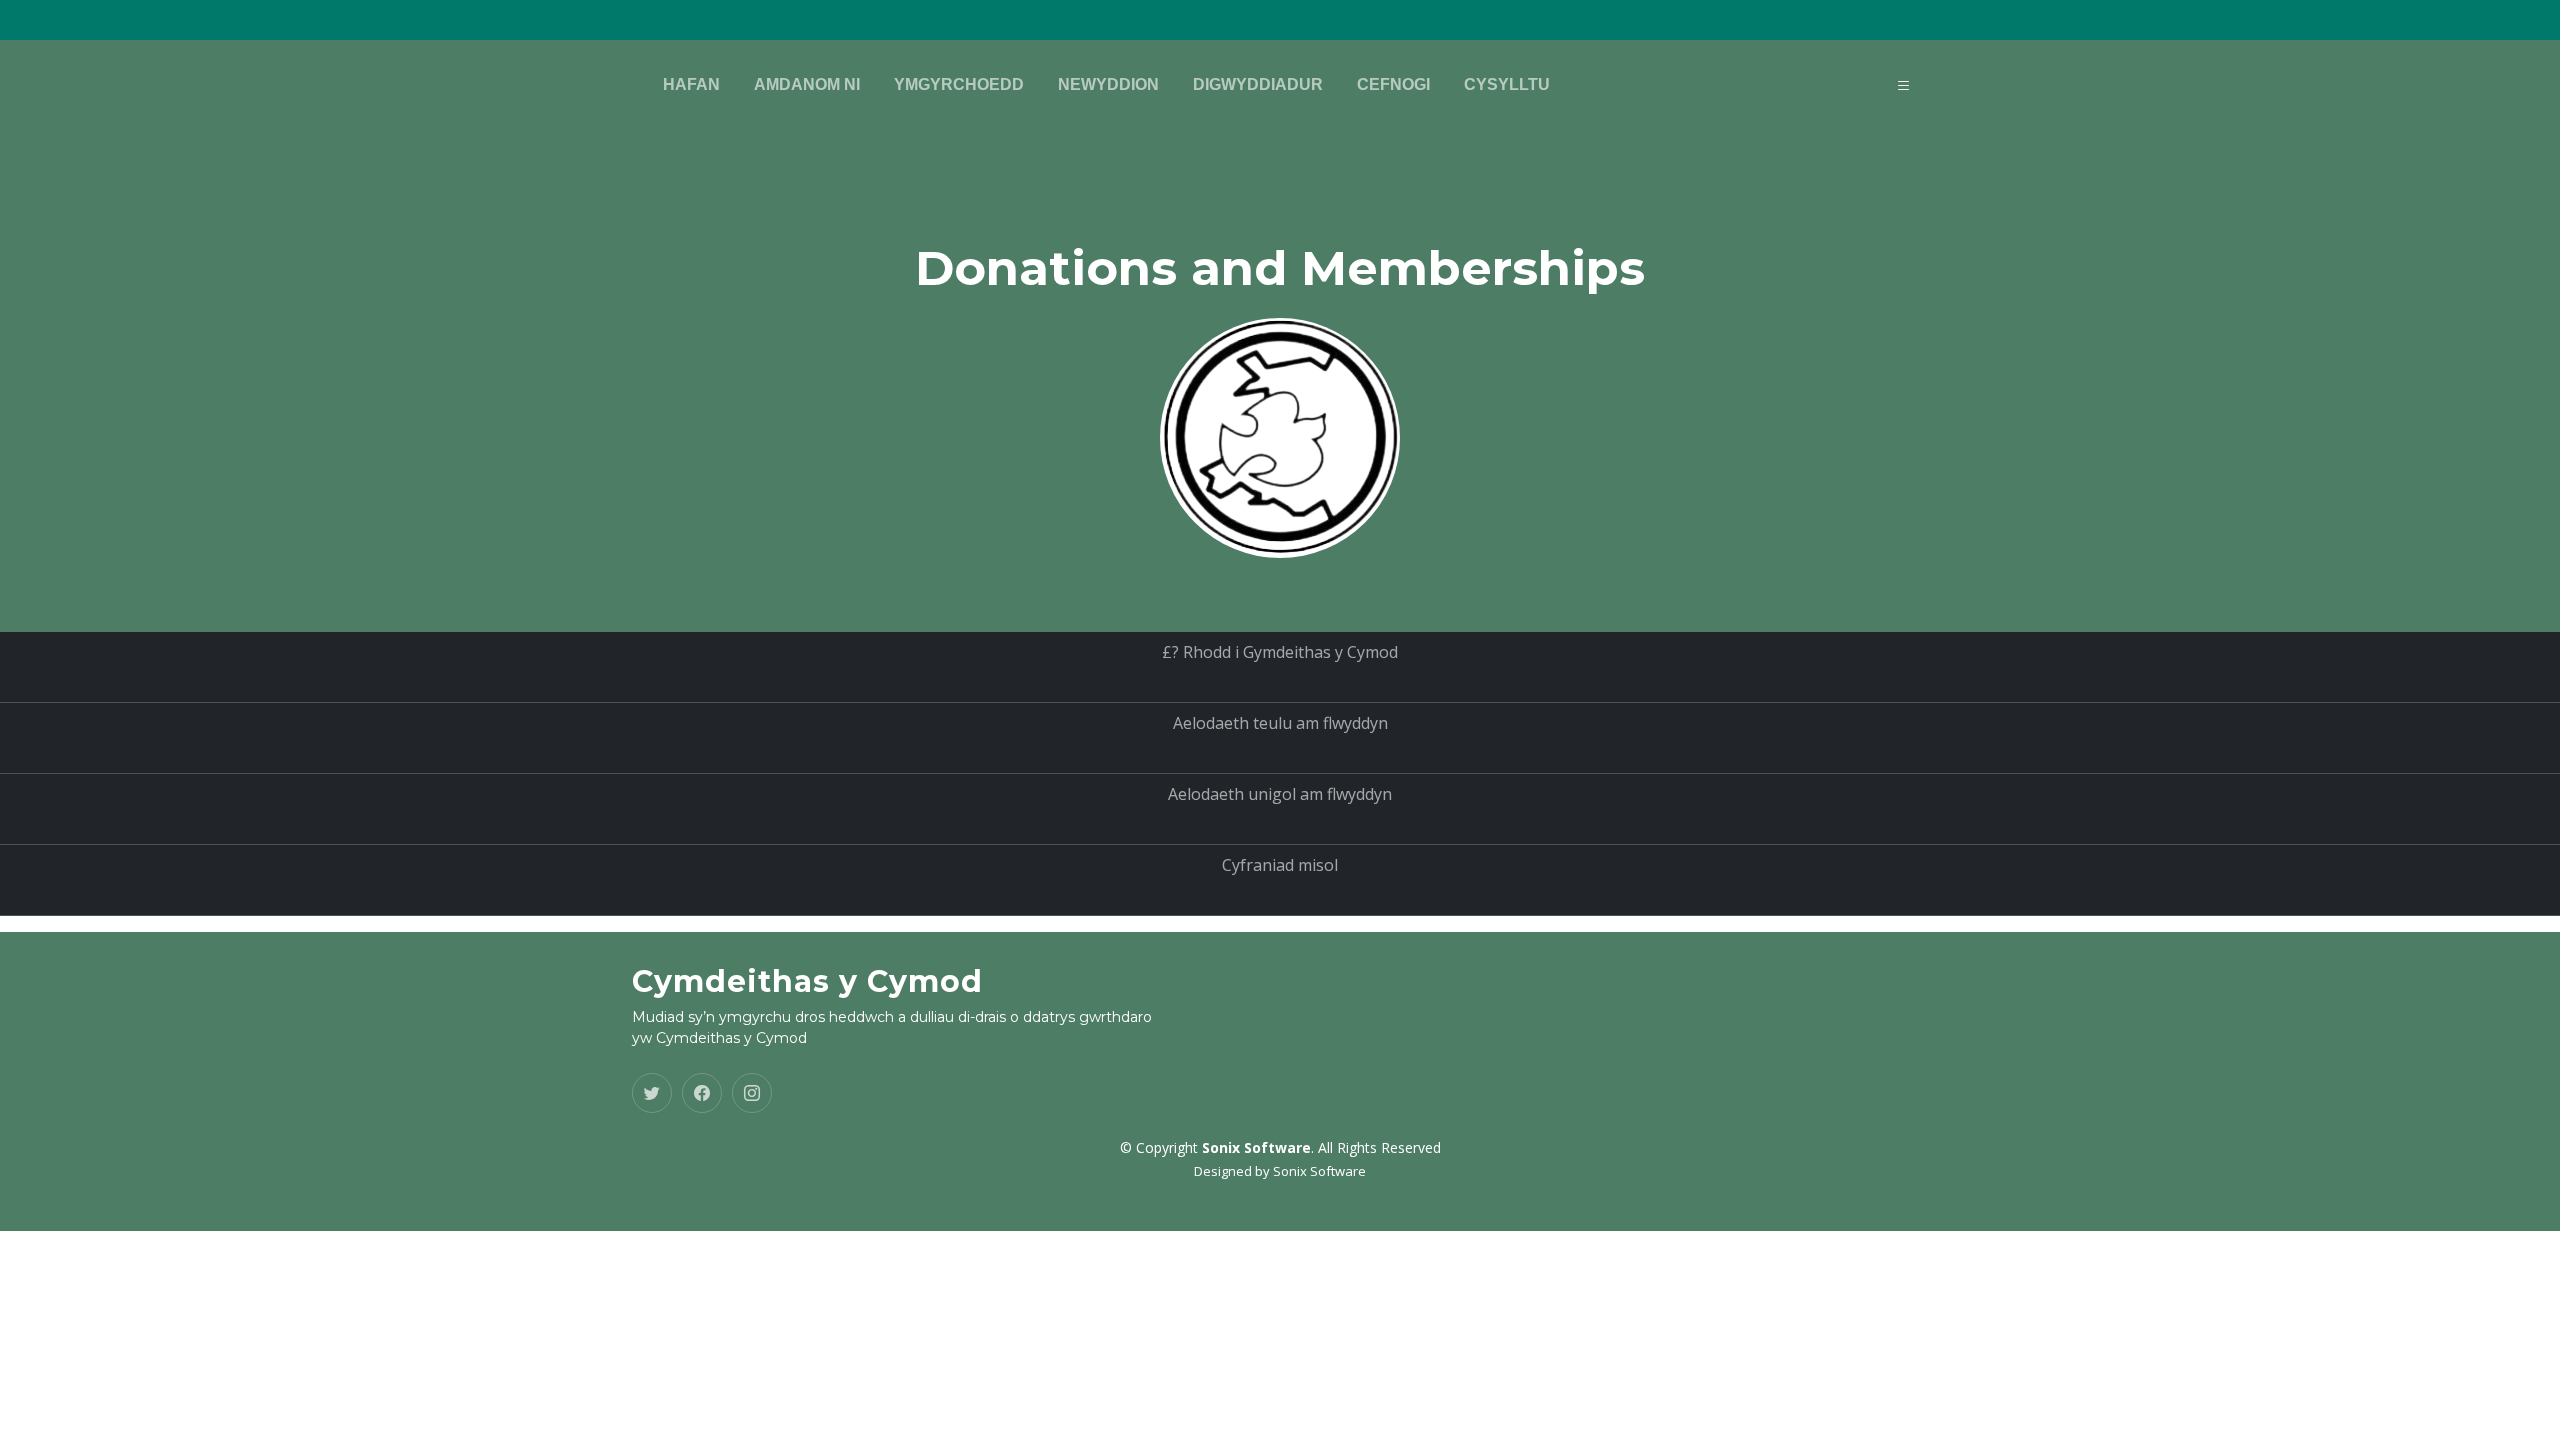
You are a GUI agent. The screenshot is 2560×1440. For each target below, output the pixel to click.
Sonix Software (1319, 1171)
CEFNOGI (1393, 84)
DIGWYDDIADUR (1258, 84)
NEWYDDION (1108, 84)
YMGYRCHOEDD (959, 84)
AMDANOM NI (807, 84)
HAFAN (691, 84)
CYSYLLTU (1507, 84)
